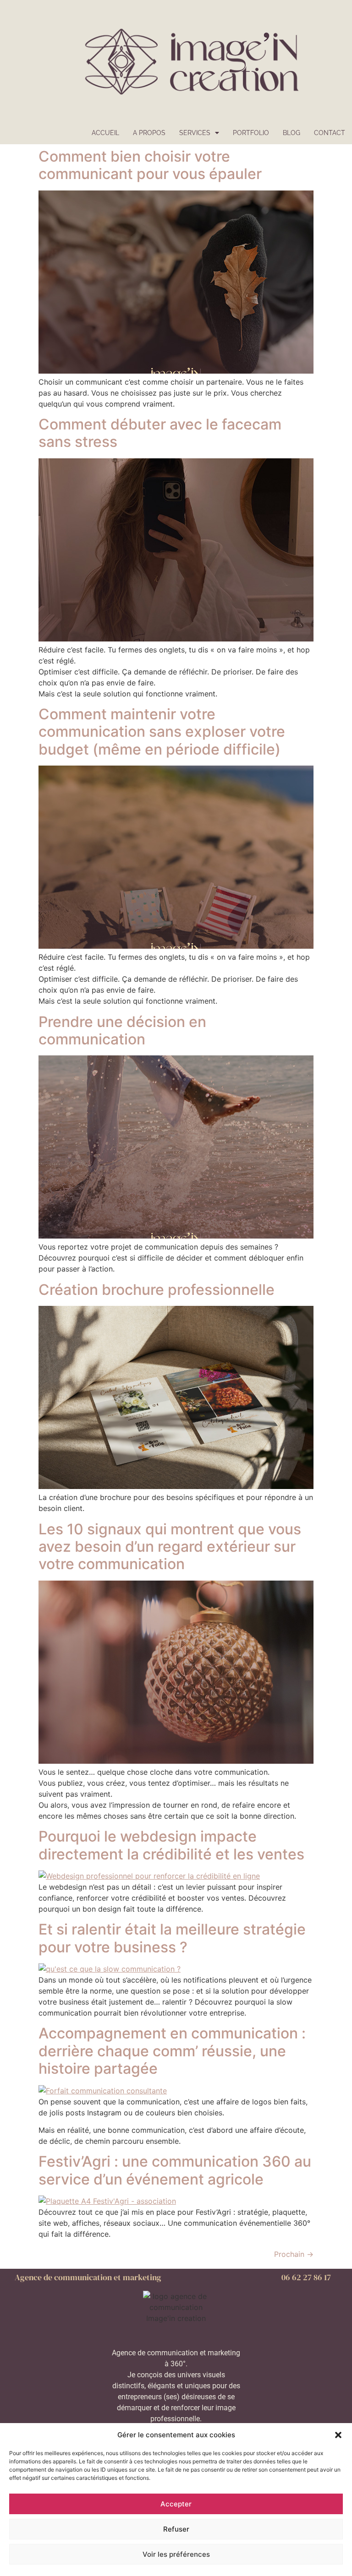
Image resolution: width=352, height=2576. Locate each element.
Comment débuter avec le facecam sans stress (160, 433)
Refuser (176, 2529)
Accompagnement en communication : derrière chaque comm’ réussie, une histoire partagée (172, 2051)
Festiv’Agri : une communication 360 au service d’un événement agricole (175, 2170)
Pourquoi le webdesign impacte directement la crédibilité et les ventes (171, 1845)
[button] (338, 2435)
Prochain (294, 2254)
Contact (330, 133)
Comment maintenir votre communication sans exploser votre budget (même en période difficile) (162, 732)
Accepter (176, 2504)
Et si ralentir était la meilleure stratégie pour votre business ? (172, 1938)
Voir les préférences (176, 2554)
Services (195, 133)
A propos (149, 133)
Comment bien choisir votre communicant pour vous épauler (150, 165)
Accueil (105, 133)
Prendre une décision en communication (122, 1030)
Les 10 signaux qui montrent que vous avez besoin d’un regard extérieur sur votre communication (170, 1547)
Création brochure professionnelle (157, 1290)
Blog (291, 133)
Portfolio (251, 133)
